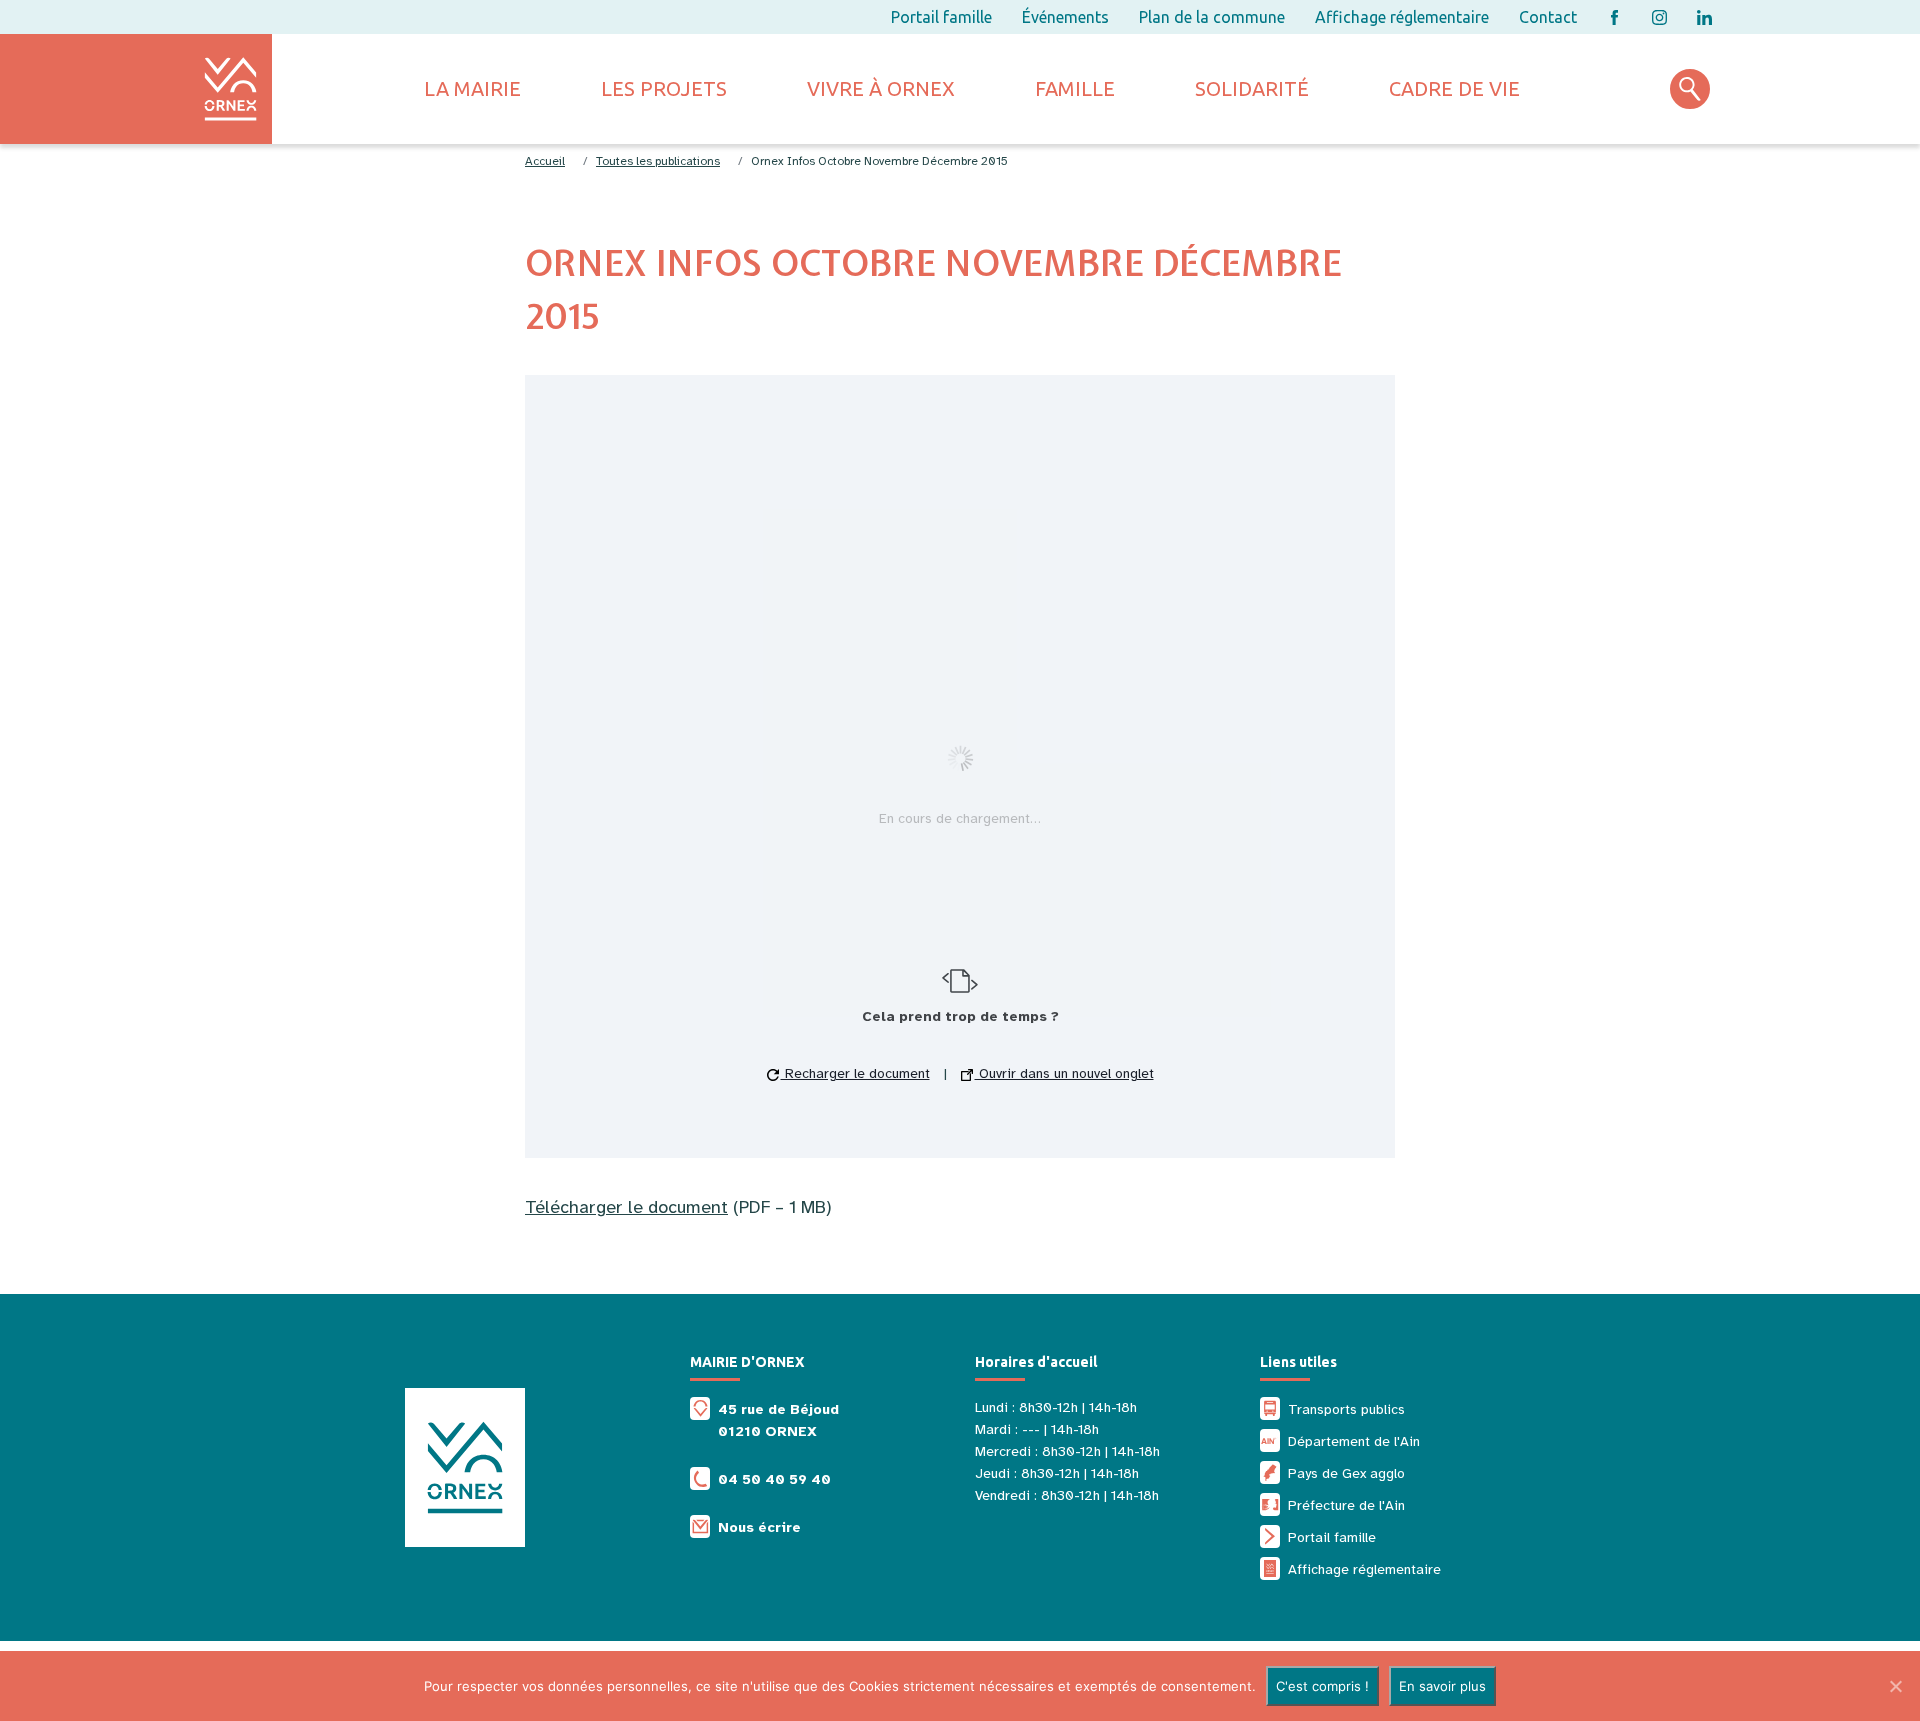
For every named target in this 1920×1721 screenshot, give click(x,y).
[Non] (1895, 1686)
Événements (1065, 17)
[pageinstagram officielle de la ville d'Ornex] (1659, 17)
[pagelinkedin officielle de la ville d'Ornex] (1704, 17)
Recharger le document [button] (855, 1073)
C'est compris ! (1322, 1686)
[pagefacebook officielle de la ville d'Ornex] (1614, 17)
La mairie (472, 88)
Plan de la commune (1212, 17)
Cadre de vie (1454, 88)
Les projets (664, 88)
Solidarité (1252, 88)
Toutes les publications (658, 161)
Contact (1548, 17)
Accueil (545, 161)
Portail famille (941, 17)
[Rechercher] (1690, 89)
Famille (1075, 88)
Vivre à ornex (881, 88)
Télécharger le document (626, 1207)
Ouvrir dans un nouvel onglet (1064, 1073)
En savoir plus (1442, 1686)
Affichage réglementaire (1402, 17)
